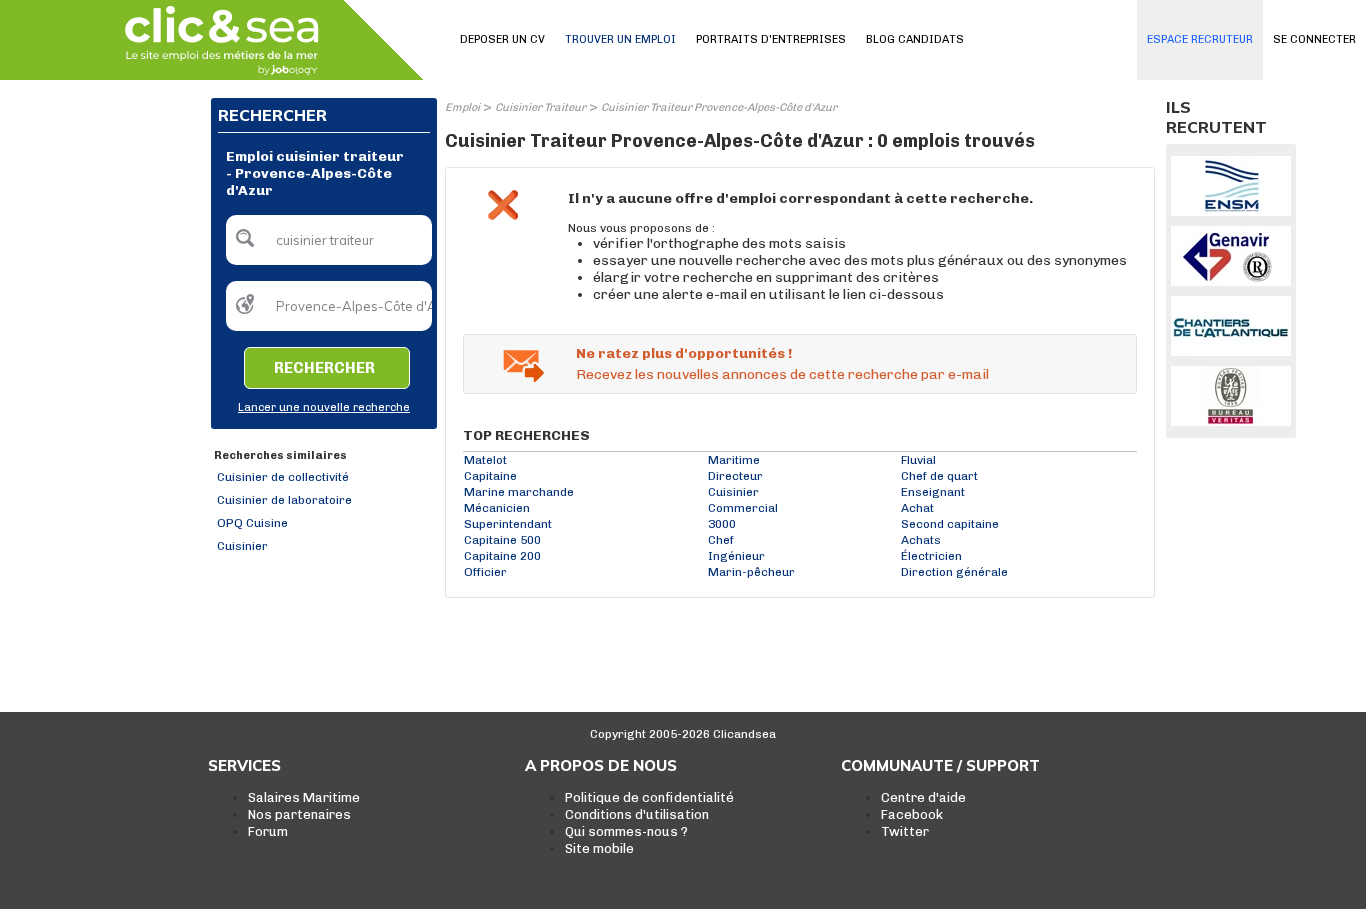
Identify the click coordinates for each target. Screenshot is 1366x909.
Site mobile (599, 848)
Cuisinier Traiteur (540, 107)
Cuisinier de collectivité (283, 477)
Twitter (905, 831)
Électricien (931, 556)
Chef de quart (939, 476)
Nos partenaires (299, 814)
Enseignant (933, 492)
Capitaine (490, 476)
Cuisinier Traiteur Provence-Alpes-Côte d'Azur (719, 107)
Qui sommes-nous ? (626, 831)
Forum (268, 831)
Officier (485, 572)
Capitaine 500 (502, 540)
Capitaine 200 (502, 556)
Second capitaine (950, 524)
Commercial (743, 508)
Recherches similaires (280, 455)
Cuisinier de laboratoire (284, 500)
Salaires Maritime (304, 797)
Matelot (485, 460)
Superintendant (508, 524)
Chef (721, 540)
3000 (722, 524)
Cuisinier (242, 546)
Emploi (462, 107)
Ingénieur (736, 556)
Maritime (734, 460)
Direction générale (954, 572)
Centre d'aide (923, 797)
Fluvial (918, 460)
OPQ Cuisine (252, 523)
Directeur (735, 476)
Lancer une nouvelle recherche (324, 407)
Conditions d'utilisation (637, 814)
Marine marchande (519, 492)
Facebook (912, 814)
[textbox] (329, 240)
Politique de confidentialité (649, 797)
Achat (917, 508)
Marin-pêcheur (751, 572)
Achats (921, 540)
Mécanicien (497, 508)
